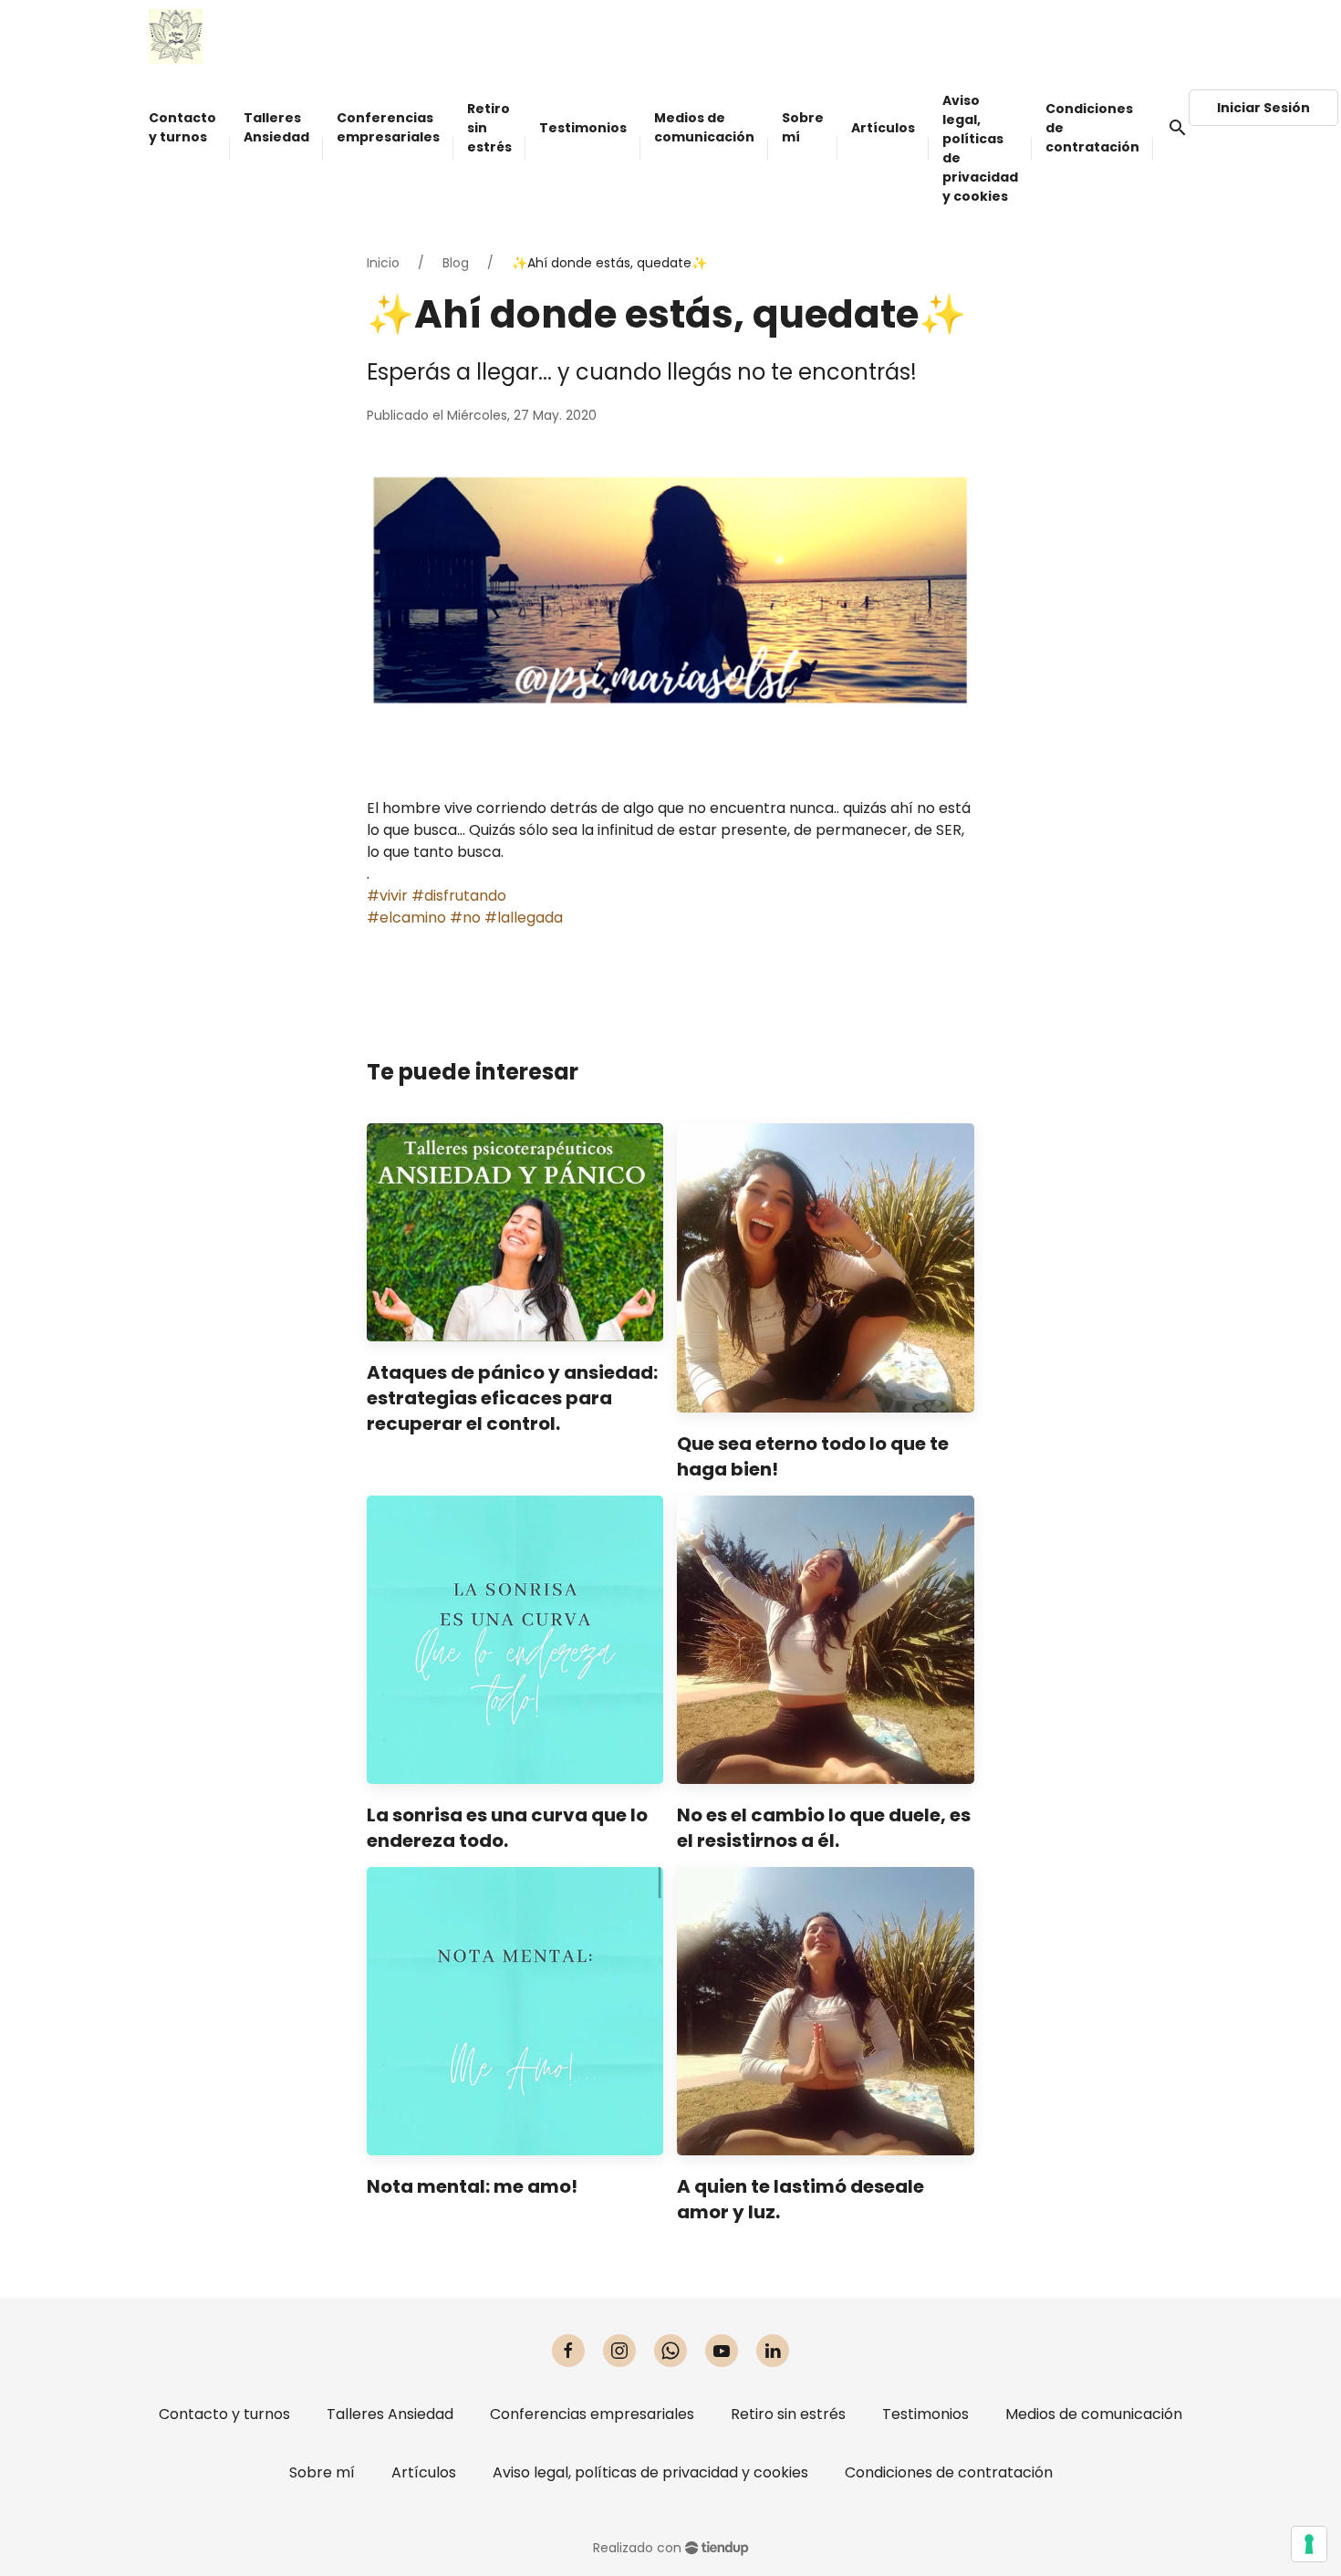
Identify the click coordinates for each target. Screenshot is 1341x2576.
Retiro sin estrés (788, 2414)
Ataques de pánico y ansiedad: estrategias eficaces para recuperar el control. (512, 1398)
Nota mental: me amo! (472, 2186)
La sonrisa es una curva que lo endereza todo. (507, 1828)
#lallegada (524, 918)
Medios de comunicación (1094, 2414)
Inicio (383, 263)
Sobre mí (322, 2472)
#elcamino (406, 918)
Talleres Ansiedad (390, 2414)
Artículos (424, 2472)
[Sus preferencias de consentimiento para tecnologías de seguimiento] (1309, 2544)
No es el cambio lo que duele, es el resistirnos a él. (824, 1828)
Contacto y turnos (224, 2414)
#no (465, 918)
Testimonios (925, 2414)
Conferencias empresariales (592, 2414)
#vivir (387, 896)
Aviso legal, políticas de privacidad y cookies (650, 2472)
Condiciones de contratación (949, 2472)
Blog (456, 263)
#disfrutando (459, 896)
